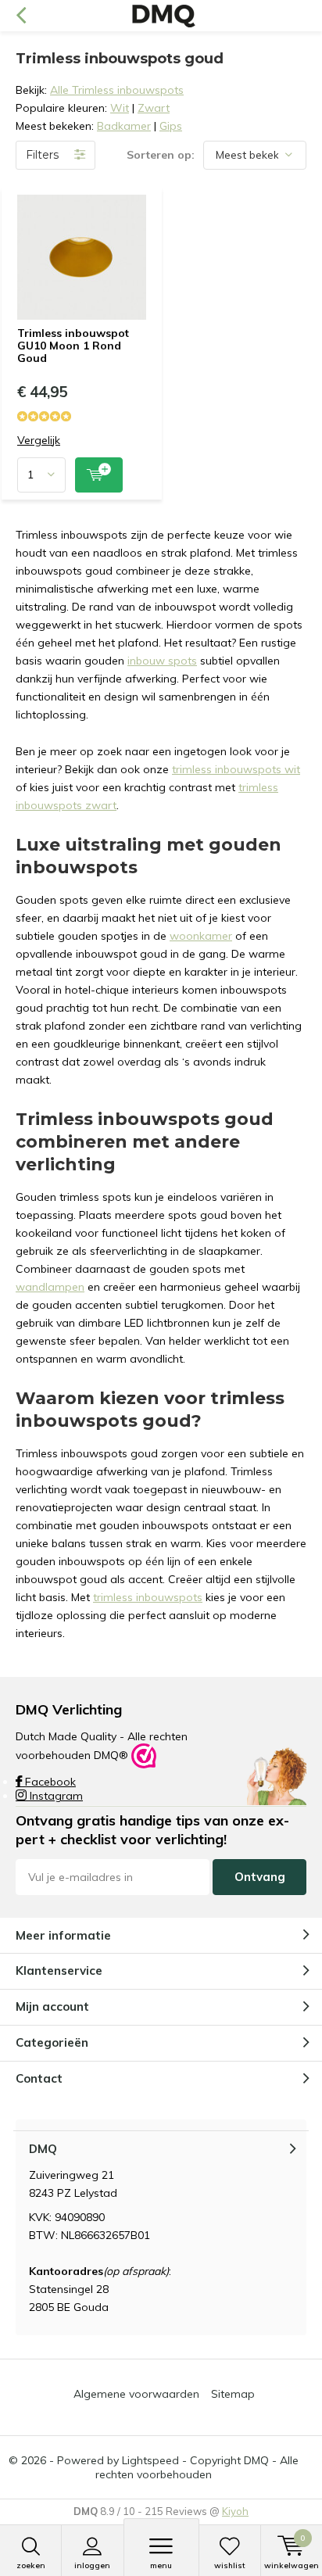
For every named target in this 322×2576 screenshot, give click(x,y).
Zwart (154, 108)
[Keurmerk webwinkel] (144, 1755)
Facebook (49, 1782)
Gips (171, 126)
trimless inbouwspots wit (236, 769)
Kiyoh (235, 2511)
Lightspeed (150, 2460)
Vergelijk (39, 441)
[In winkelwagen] (99, 475)
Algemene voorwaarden (136, 2394)
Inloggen (92, 2565)
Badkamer (124, 126)
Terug (21, 16)
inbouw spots (162, 661)
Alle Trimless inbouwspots (117, 90)
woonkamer (201, 936)
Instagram (55, 1796)
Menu (161, 2565)
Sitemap (233, 2394)
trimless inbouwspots (148, 1597)
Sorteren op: (161, 155)
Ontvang (260, 1877)
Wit (120, 108)
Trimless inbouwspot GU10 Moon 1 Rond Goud (73, 345)
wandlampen (50, 1287)
